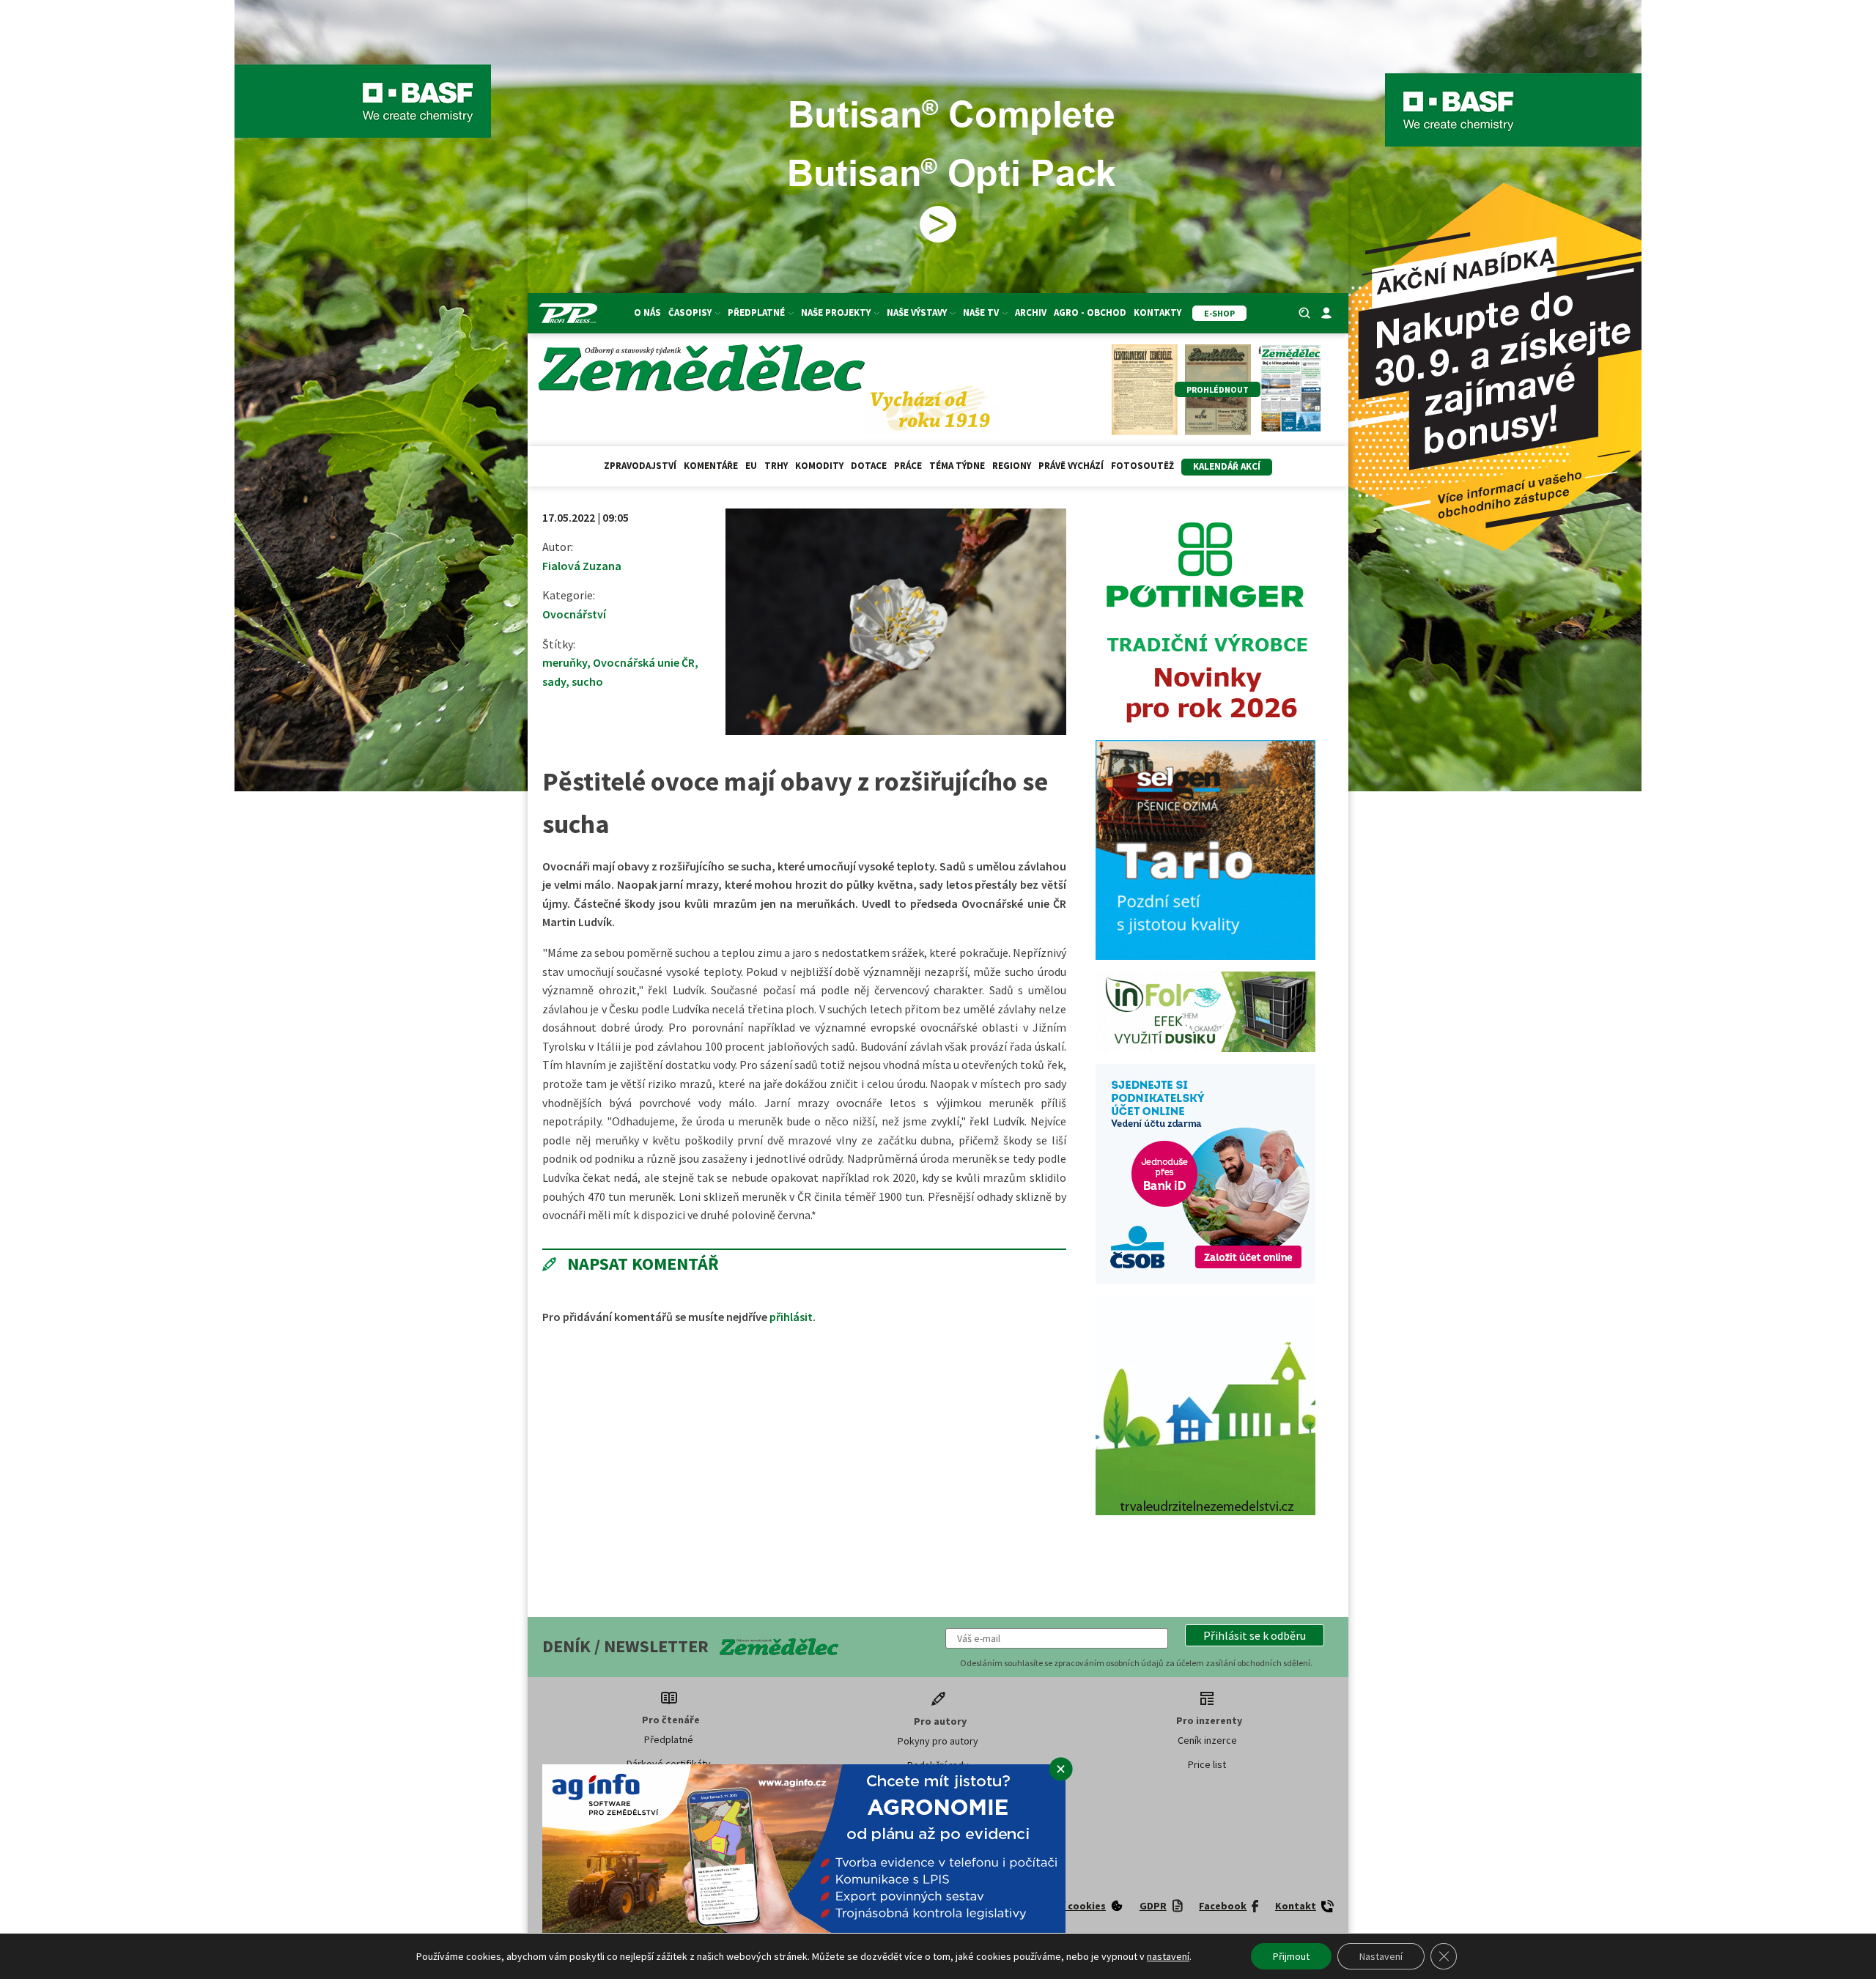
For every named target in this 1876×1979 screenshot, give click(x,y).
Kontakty (1157, 312)
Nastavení (1381, 1956)
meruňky (565, 662)
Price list (1207, 1764)
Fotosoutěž (1142, 466)
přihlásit (791, 1317)
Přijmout (1291, 1956)
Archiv (1031, 312)
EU (751, 466)
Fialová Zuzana (582, 566)
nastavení (1168, 1956)
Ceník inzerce (1207, 1740)
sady (554, 681)
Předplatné (669, 1739)
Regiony (1012, 466)
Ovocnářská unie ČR (644, 662)
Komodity (819, 466)
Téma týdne (957, 466)
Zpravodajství (640, 466)
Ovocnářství (574, 614)
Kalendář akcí (1227, 466)
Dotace (869, 466)
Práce (908, 466)
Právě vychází (1071, 466)
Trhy (776, 466)
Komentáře (711, 466)
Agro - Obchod (1090, 312)
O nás (647, 312)
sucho (587, 681)
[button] (1255, 1635)
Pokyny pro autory (938, 1741)
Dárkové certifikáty (669, 1764)
